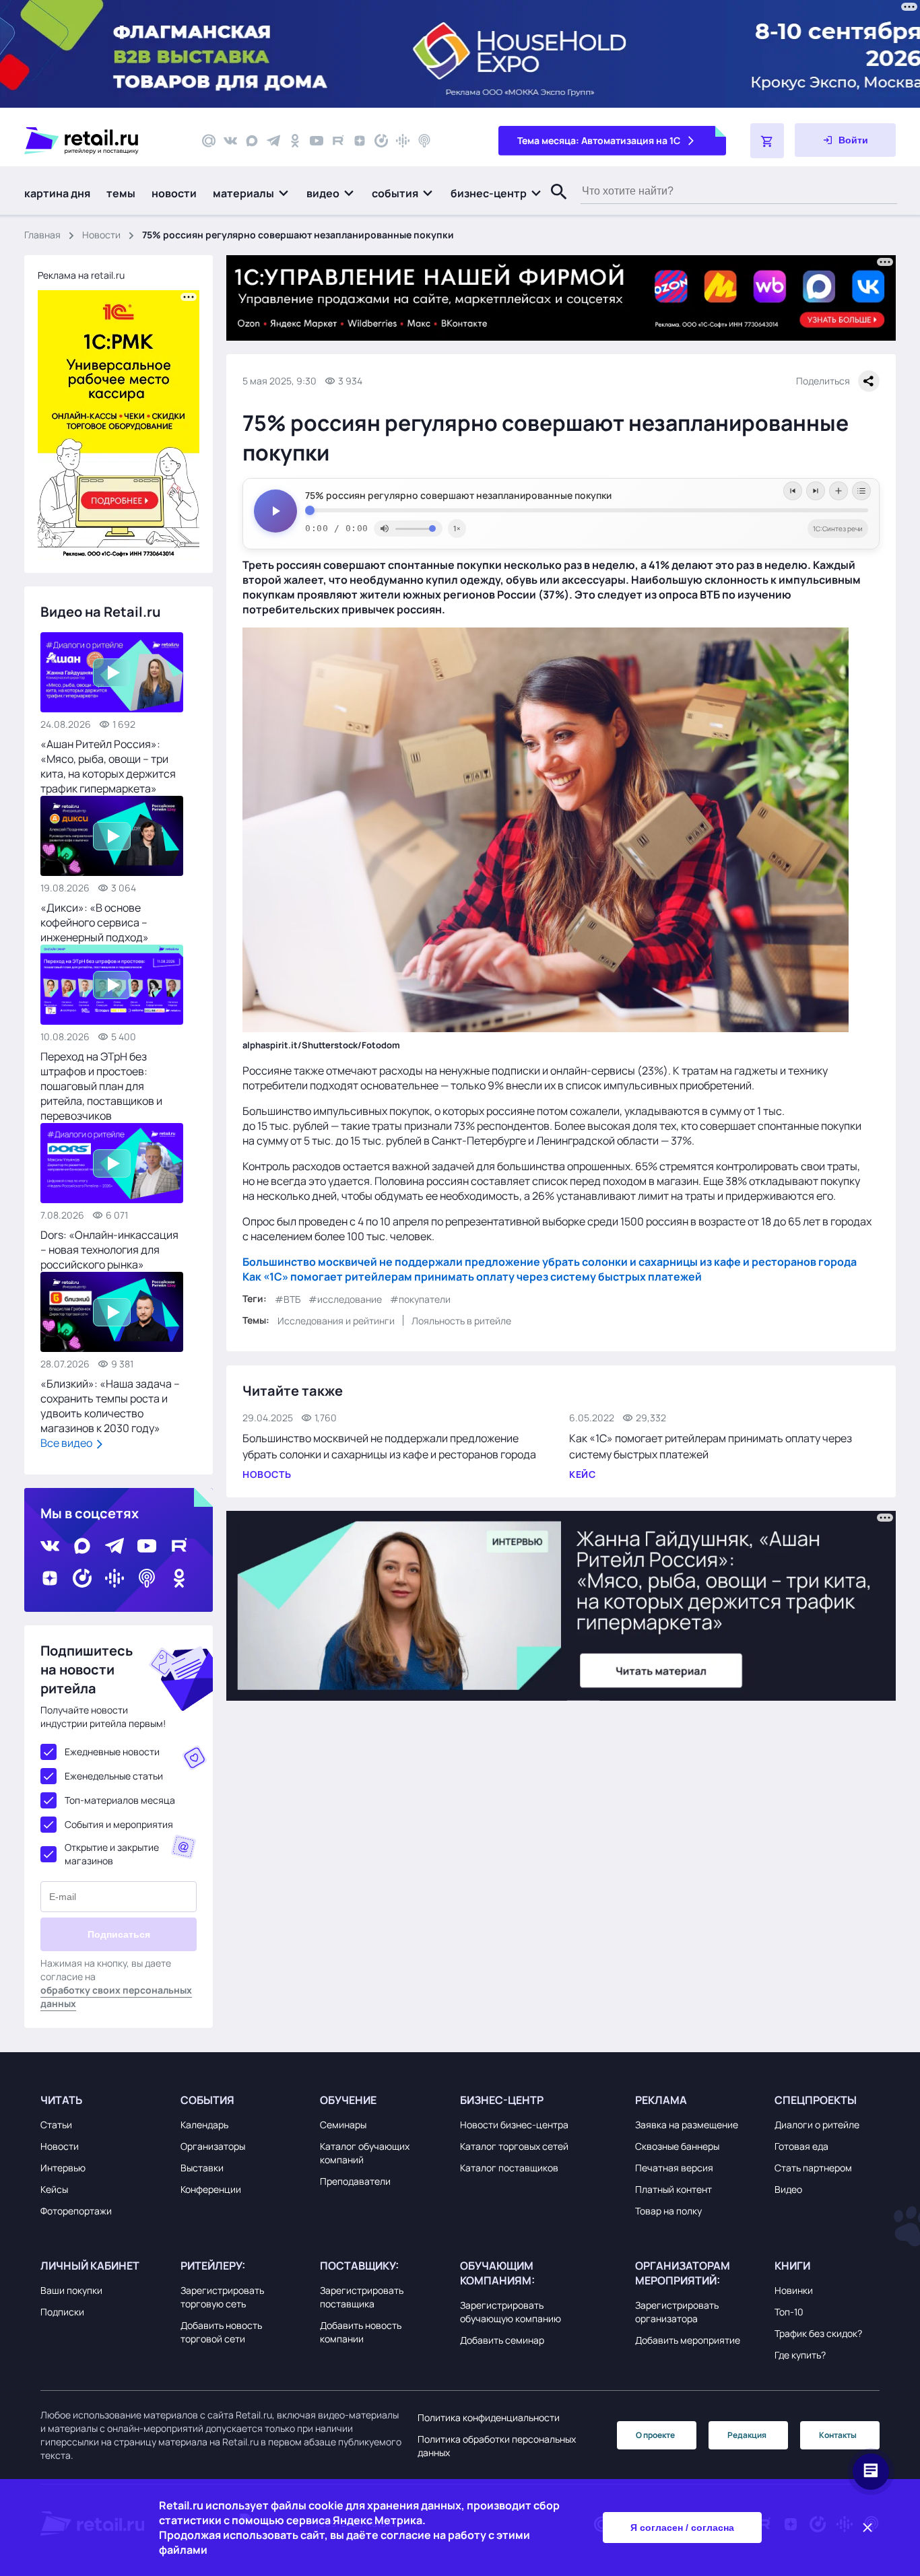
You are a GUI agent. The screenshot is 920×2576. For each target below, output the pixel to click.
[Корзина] (767, 141)
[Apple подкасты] (424, 141)
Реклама (661, 2100)
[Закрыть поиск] (553, 205)
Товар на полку (668, 2211)
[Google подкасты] (403, 141)
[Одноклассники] (295, 141)
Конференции (211, 2189)
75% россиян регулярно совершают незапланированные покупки (458, 496)
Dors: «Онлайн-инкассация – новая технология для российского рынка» (109, 1250)
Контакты (838, 2435)
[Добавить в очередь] (839, 491)
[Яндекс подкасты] (381, 141)
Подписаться (119, 1934)
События (207, 2100)
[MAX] (252, 141)
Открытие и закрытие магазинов (112, 1854)
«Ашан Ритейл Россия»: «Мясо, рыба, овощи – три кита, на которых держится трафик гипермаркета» (108, 766)
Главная (42, 235)
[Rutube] (338, 141)
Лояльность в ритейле (461, 1321)
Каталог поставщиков (509, 2168)
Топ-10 (789, 2312)
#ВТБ (288, 1299)
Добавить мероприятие (688, 2340)
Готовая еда (801, 2146)
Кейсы (54, 2189)
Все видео (67, 1443)
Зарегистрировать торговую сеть (222, 2297)
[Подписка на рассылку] (209, 141)
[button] (252, 193)
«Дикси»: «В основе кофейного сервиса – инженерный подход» (95, 922)
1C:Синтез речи (838, 529)
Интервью (63, 2168)
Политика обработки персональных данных (497, 2446)
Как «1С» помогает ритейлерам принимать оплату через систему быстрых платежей (472, 1277)
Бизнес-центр (502, 2100)
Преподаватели (355, 2181)
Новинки (794, 2290)
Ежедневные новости (112, 1752)
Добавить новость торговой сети (221, 2332)
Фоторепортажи (76, 2211)
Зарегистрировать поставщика (362, 2297)
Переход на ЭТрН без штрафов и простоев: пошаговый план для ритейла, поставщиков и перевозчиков (101, 1086)
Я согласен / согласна (682, 2528)
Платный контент (673, 2189)
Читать (61, 2100)
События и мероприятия (119, 1824)
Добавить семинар (502, 2340)
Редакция (747, 2435)
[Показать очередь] (861, 491)
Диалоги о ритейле (817, 2125)
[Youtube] (317, 141)
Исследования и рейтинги (336, 1321)
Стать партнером (813, 2168)
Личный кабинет (90, 2266)
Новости (101, 235)
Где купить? (800, 2355)
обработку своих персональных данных (116, 1997)
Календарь (204, 2125)
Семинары (343, 2125)
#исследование (345, 1299)
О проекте (655, 2435)
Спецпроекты (816, 2100)
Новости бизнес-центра (514, 2125)
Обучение (348, 2100)
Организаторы (213, 2146)
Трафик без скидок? (818, 2333)
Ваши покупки (71, 2290)
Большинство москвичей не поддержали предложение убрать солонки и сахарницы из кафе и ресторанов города (550, 1262)
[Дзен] (360, 141)
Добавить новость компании (361, 2332)
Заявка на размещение (687, 2125)
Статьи (56, 2125)
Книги (792, 2266)
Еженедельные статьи (114, 1776)
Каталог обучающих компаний (365, 2153)
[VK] (230, 141)
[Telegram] (273, 141)
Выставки (202, 2168)
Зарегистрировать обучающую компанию (511, 2312)
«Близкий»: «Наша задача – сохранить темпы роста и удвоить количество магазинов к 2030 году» (110, 1406)
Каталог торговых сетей (514, 2146)
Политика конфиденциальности (489, 2417)
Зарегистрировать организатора (677, 2312)
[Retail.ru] (101, 141)
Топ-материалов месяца (120, 1800)
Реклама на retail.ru (81, 275)
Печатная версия (674, 2168)
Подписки (62, 2312)
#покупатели (420, 1299)
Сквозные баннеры (677, 2146)
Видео (788, 2189)
